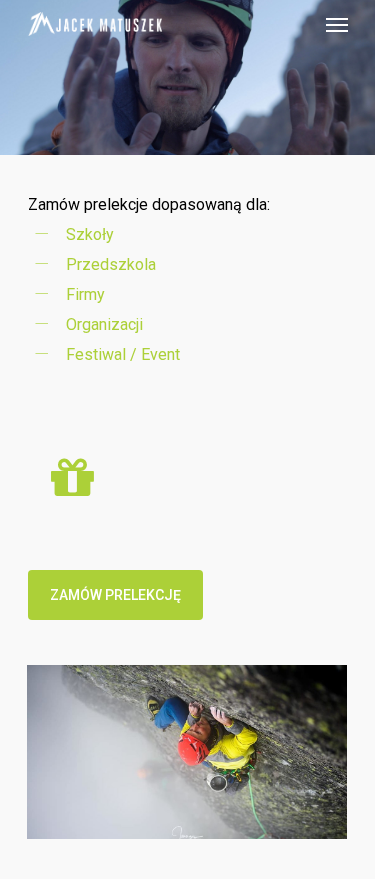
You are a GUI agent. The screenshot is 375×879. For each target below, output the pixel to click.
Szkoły (90, 234)
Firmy (85, 294)
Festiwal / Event (123, 354)
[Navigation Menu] (337, 24)
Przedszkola (111, 264)
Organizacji (104, 324)
